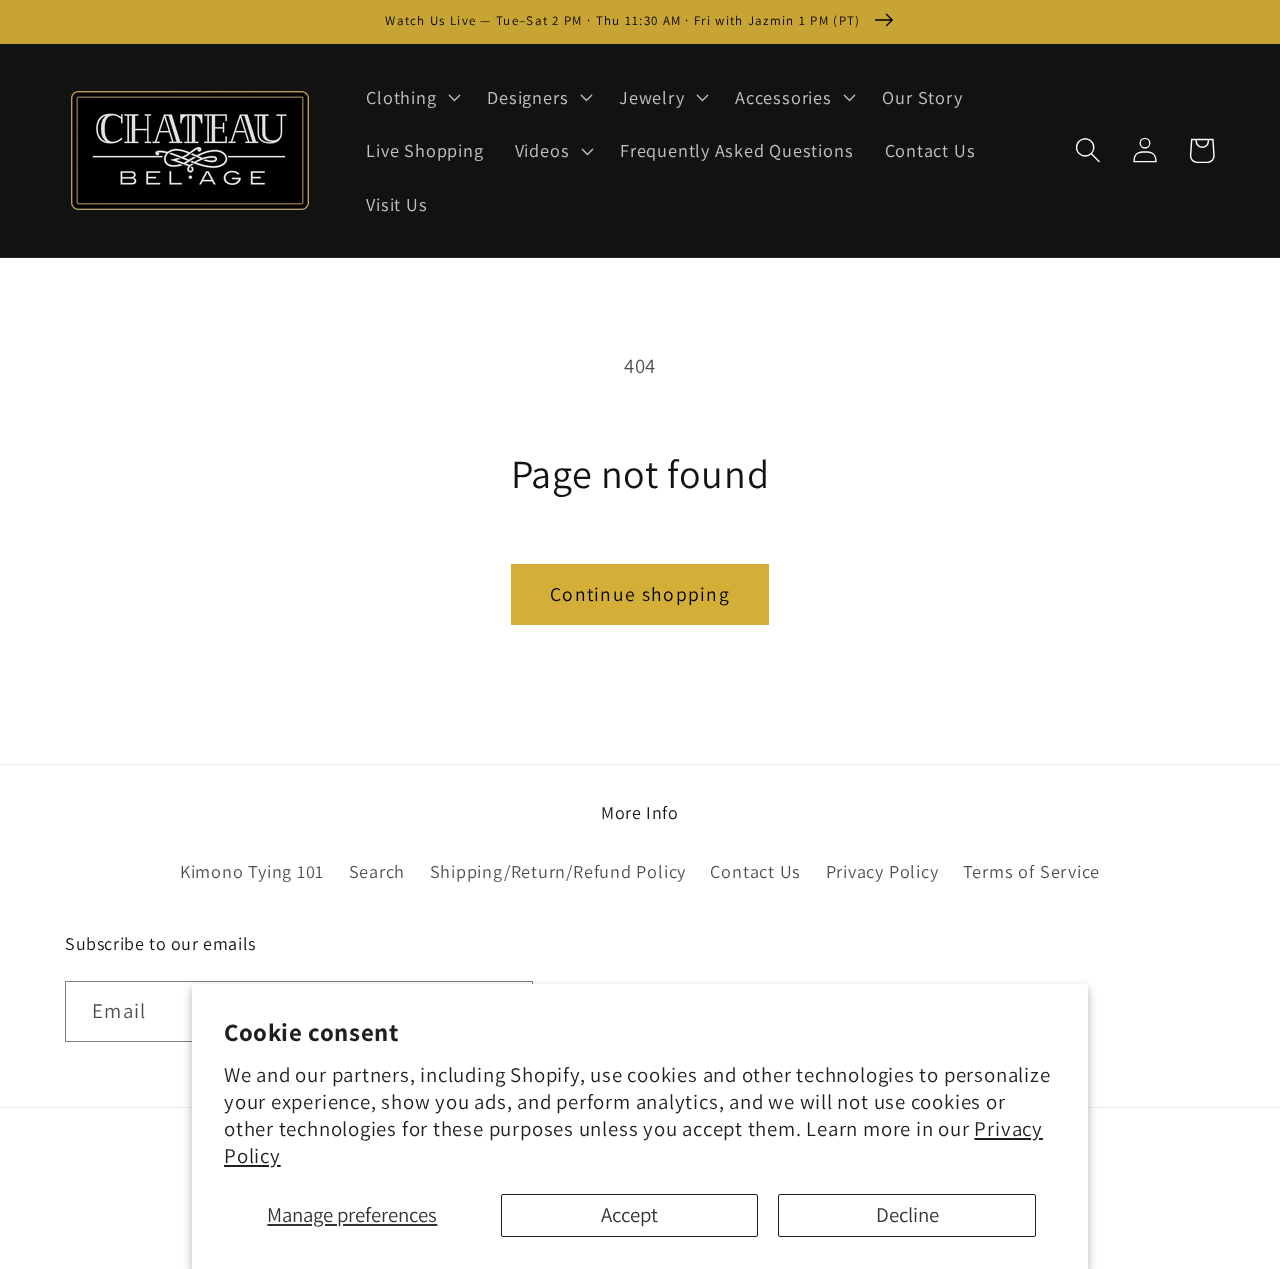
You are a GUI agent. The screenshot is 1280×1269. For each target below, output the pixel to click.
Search (377, 871)
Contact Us (755, 871)
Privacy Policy (882, 871)
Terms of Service (1031, 871)
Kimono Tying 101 (252, 871)
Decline (907, 1214)
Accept (629, 1214)
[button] (411, 97)
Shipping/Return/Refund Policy (558, 871)
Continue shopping (640, 594)
